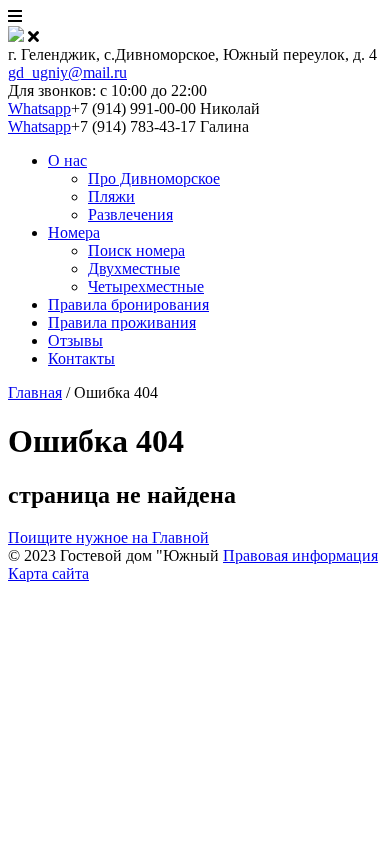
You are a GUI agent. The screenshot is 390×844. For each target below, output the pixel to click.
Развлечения (130, 214)
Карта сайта (48, 573)
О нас (67, 160)
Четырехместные (146, 286)
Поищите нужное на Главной (108, 537)
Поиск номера (136, 250)
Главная (35, 392)
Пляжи (111, 196)
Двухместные (134, 268)
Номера (74, 232)
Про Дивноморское (154, 178)
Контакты (81, 358)
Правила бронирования (128, 304)
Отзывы (75, 340)
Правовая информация (300, 555)
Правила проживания (122, 322)
